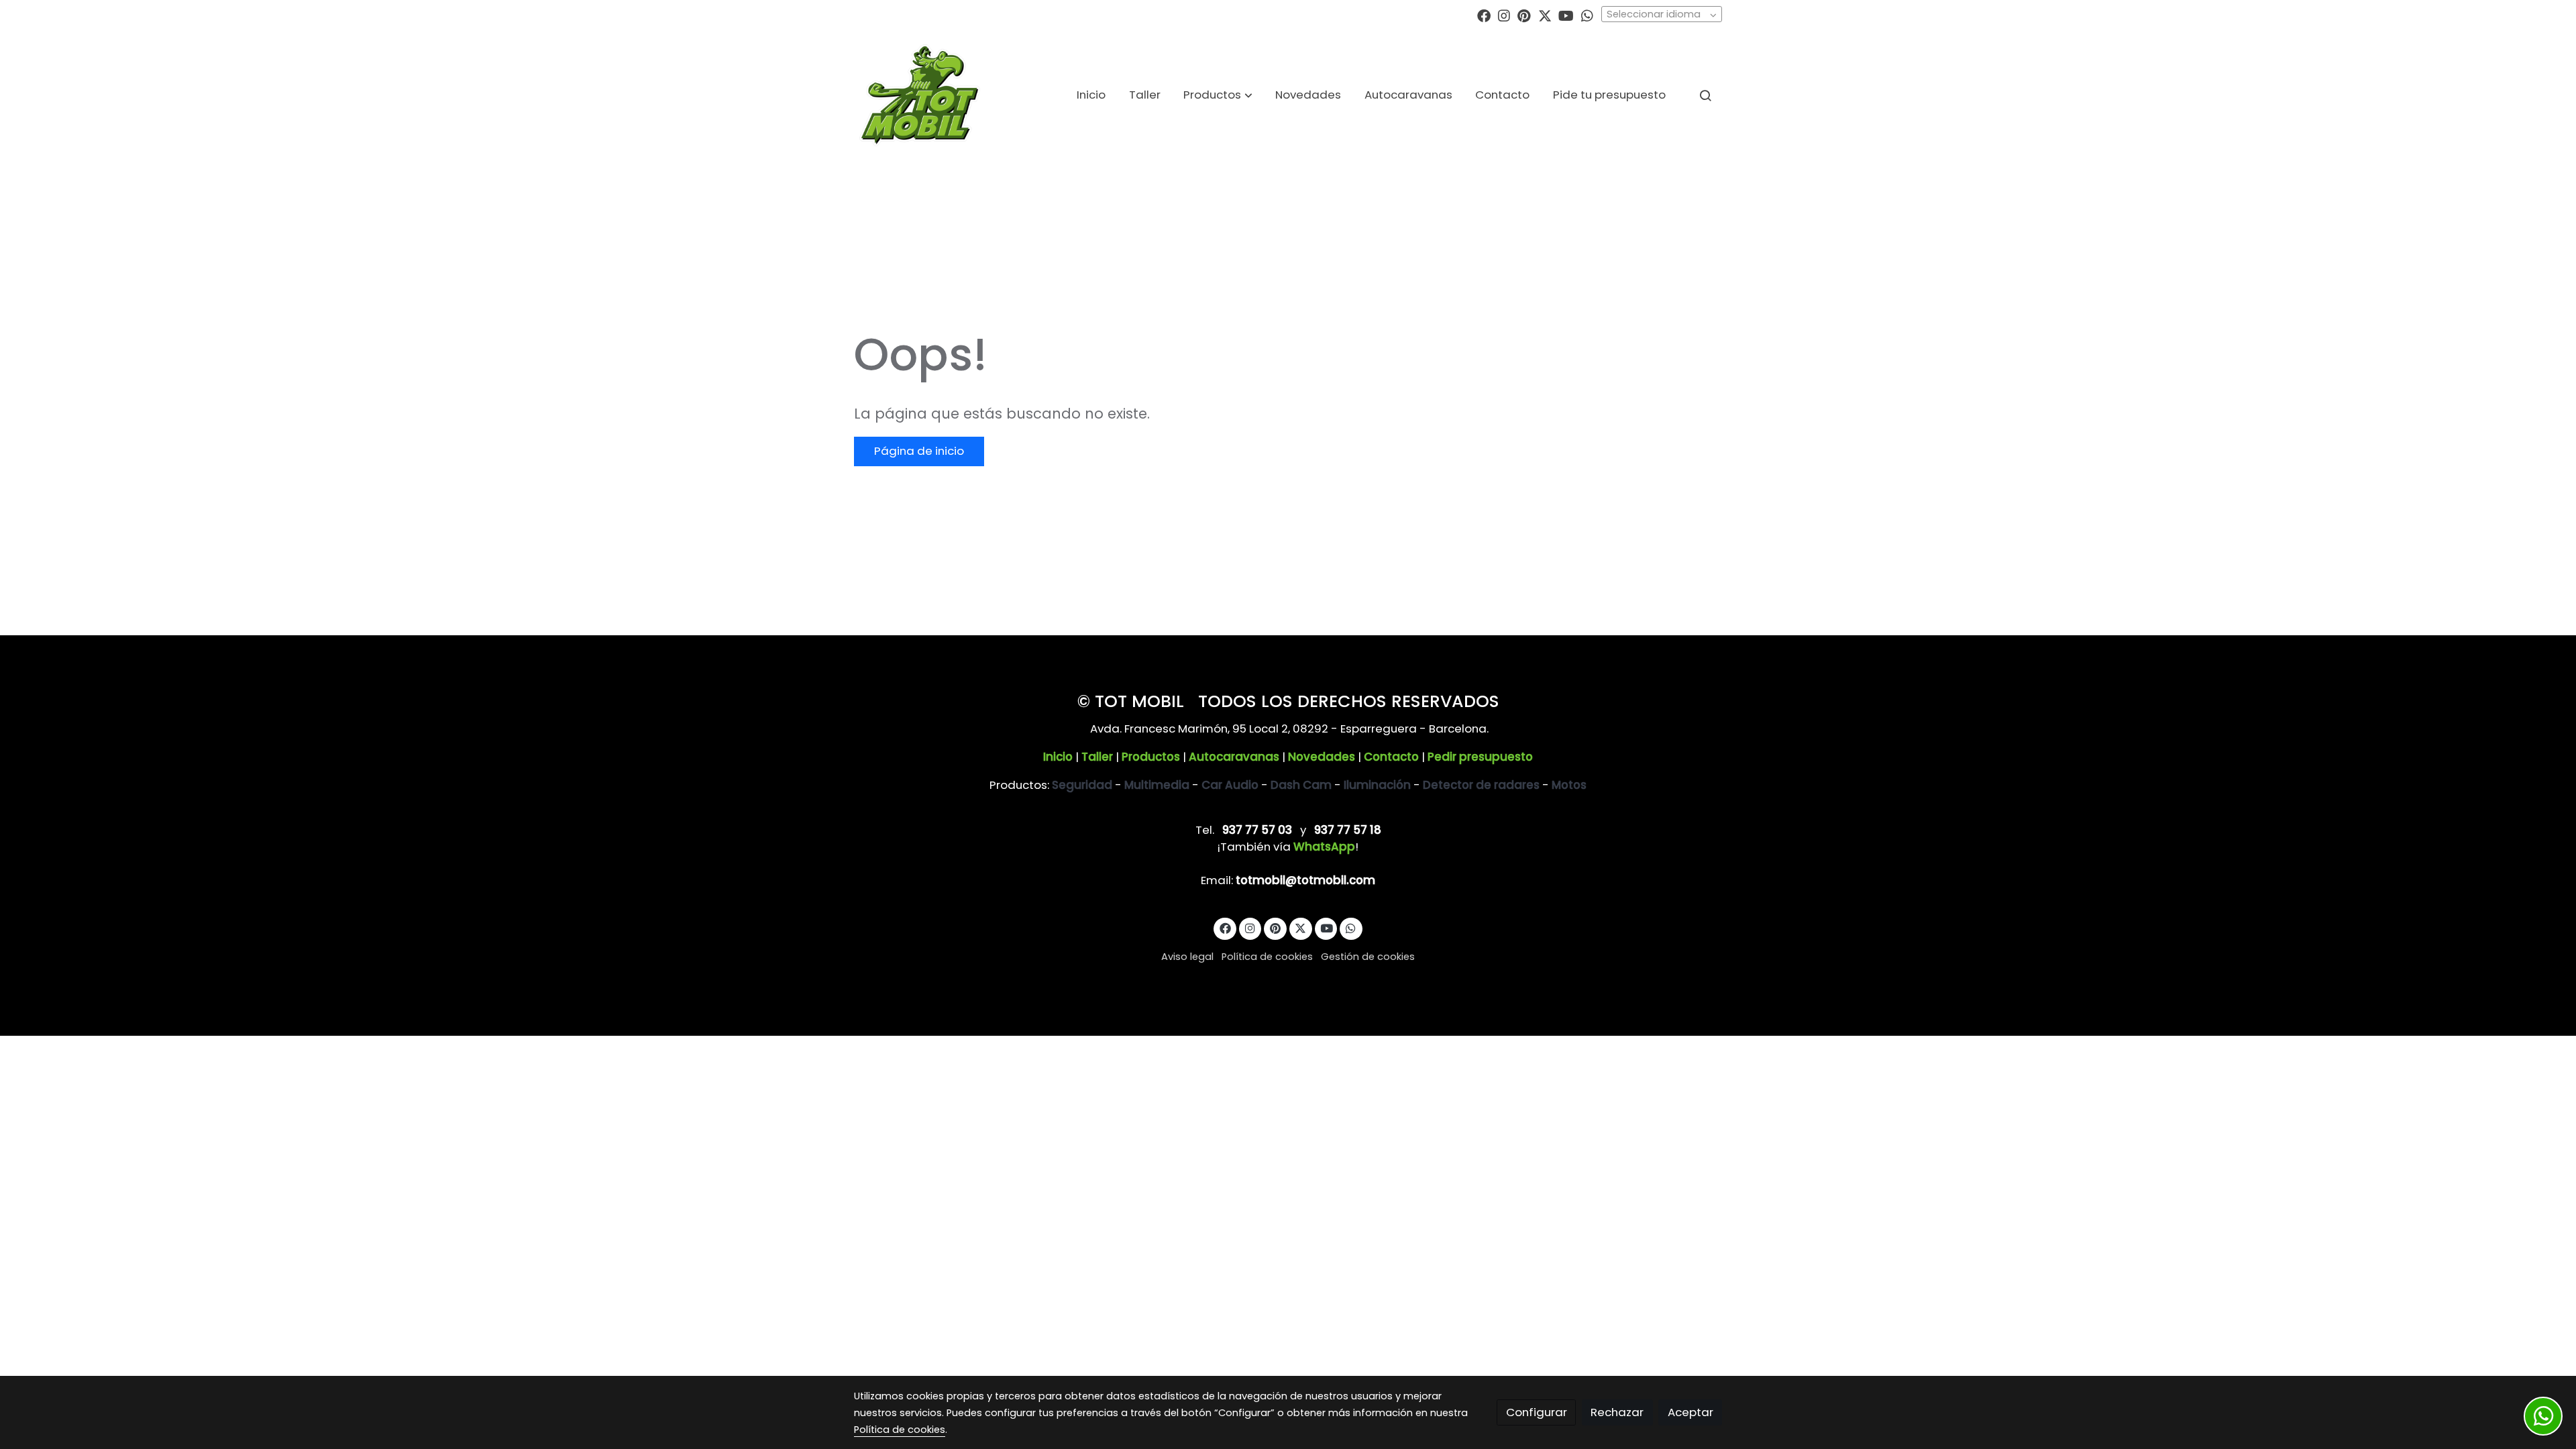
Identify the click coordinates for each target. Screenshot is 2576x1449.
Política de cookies (1267, 957)
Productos (1151, 757)
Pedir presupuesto (1480, 757)
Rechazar (1617, 1412)
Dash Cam (1301, 785)
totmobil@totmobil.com (1305, 880)
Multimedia (1157, 785)
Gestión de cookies (1368, 957)
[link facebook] (1484, 15)
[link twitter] (1545, 15)
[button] (1218, 95)
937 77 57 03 (1257, 830)
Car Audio (1230, 785)
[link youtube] (1566, 15)
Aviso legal (1187, 957)
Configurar (1537, 1412)
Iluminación (1377, 785)
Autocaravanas (1234, 757)
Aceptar (1690, 1412)
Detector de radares (1481, 785)
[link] (920, 95)
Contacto (1391, 757)
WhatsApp (1324, 847)
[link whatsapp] (1587, 15)
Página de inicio (919, 451)
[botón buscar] (1705, 95)
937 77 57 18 (1348, 830)
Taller (1097, 757)
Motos (1569, 785)
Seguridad (1082, 785)
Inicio (1058, 757)
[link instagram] (1504, 15)
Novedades (1322, 757)
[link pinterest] (1524, 15)
